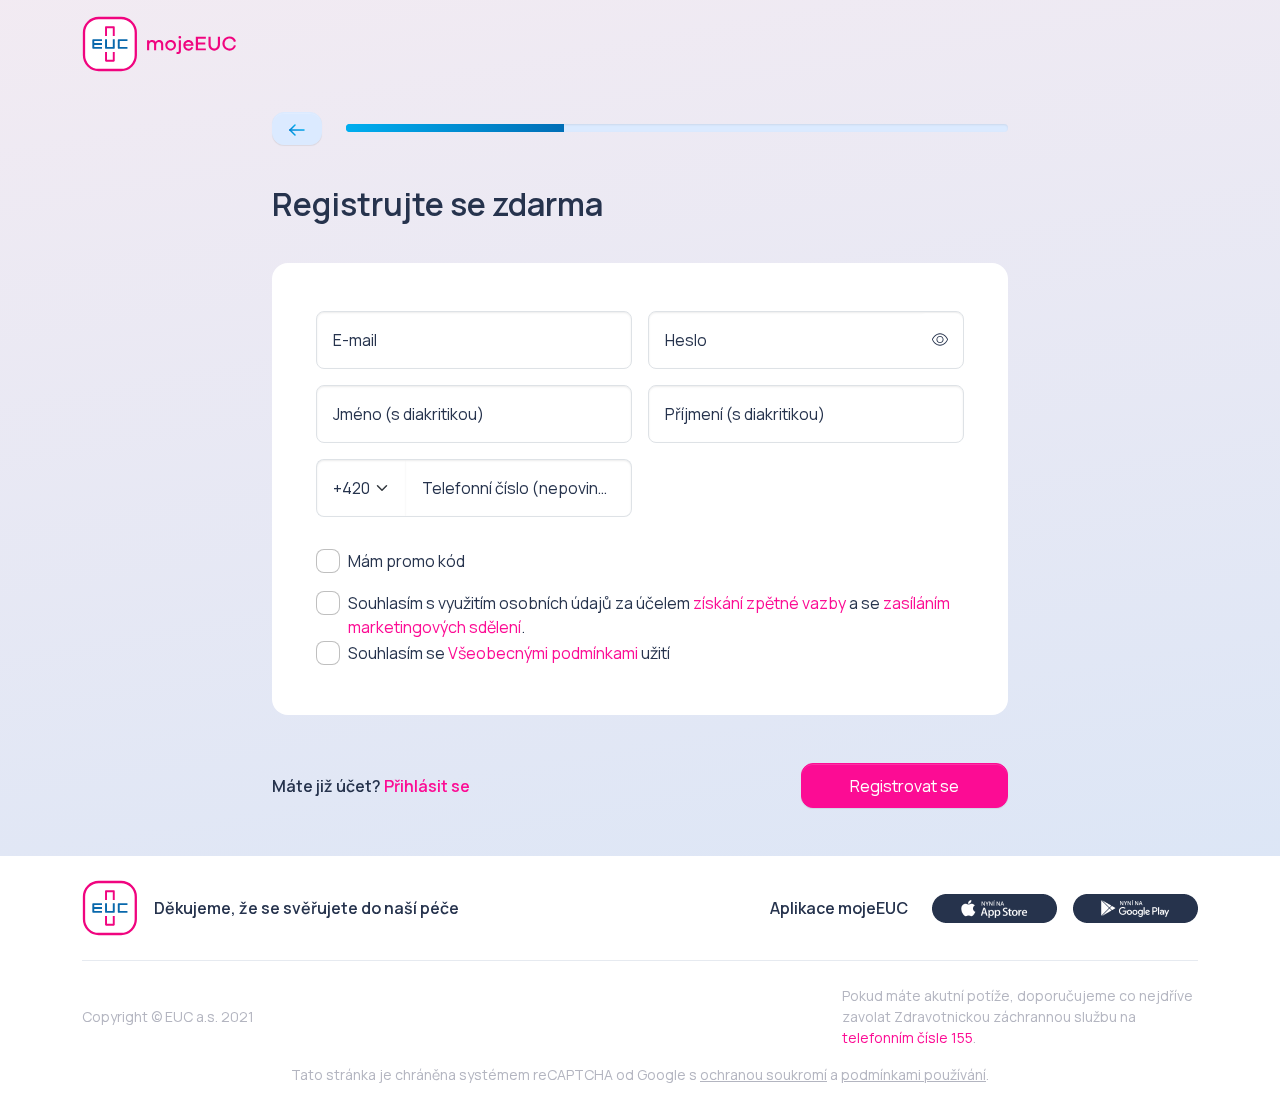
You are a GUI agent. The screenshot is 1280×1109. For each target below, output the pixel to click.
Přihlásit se (427, 786)
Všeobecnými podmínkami (543, 653)
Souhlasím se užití (509, 653)
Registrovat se (904, 786)
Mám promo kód (406, 561)
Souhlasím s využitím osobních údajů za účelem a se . (649, 615)
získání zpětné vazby (769, 603)
